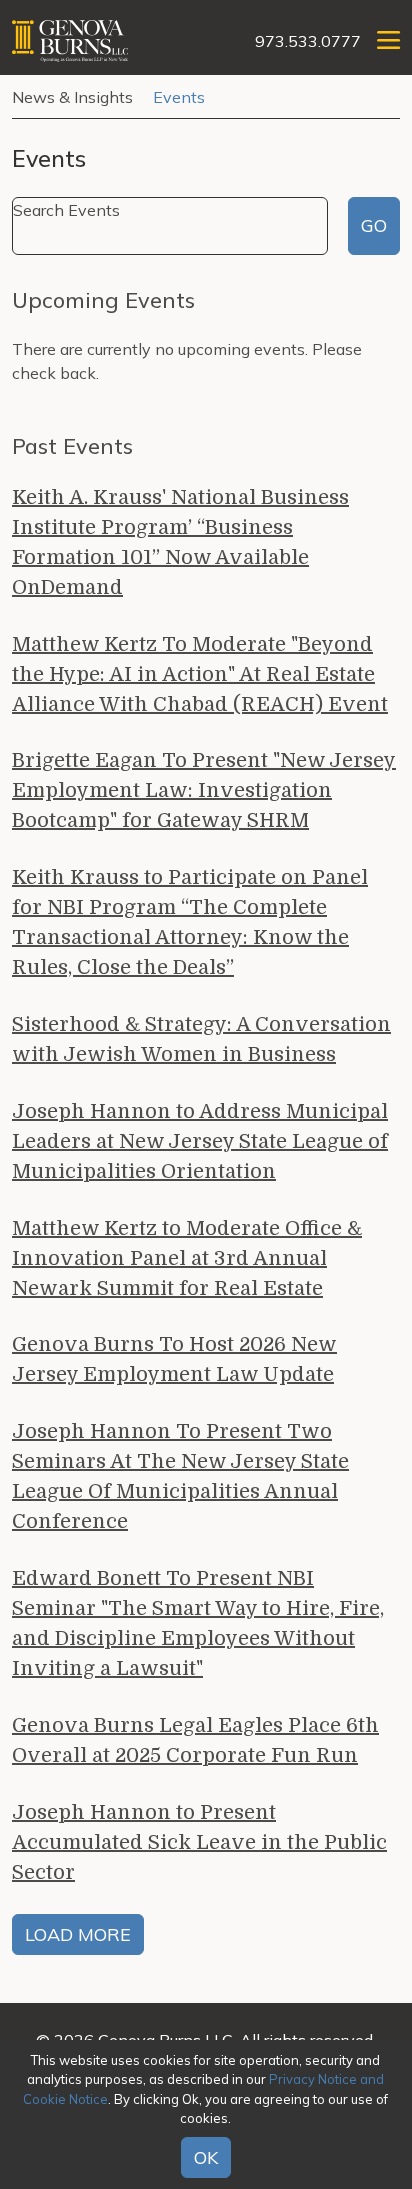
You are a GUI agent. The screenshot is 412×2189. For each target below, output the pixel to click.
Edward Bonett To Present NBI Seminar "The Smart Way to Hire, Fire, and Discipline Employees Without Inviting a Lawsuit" (198, 1623)
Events (179, 97)
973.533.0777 (308, 41)
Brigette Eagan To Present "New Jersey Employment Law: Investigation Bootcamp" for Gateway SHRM (204, 790)
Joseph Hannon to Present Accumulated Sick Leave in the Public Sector (199, 1842)
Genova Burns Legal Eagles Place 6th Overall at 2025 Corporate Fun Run (195, 1740)
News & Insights (72, 97)
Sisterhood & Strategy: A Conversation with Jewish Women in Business (201, 1039)
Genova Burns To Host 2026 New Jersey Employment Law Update (174, 1359)
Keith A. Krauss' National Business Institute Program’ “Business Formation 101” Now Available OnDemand (180, 542)
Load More (78, 1934)
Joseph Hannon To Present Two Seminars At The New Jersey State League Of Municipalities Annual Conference (180, 1476)
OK (206, 2157)
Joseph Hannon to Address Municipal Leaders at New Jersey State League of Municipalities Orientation (200, 1141)
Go (374, 225)
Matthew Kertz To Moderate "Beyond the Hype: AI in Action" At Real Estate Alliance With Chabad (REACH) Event (200, 674)
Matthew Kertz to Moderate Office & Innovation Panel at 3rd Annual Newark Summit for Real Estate (187, 1258)
